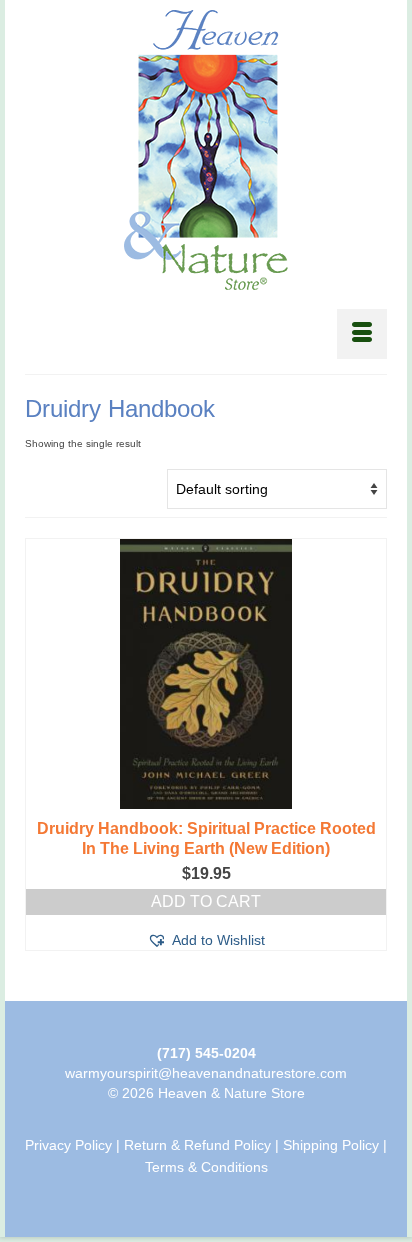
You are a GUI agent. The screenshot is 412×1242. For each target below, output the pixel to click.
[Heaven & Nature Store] (206, 150)
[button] (206, 940)
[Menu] (362, 334)
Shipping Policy (331, 1145)
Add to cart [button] (206, 901)
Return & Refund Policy (197, 1145)
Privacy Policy (68, 1145)
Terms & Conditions (206, 1167)
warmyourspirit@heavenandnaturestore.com (206, 1073)
